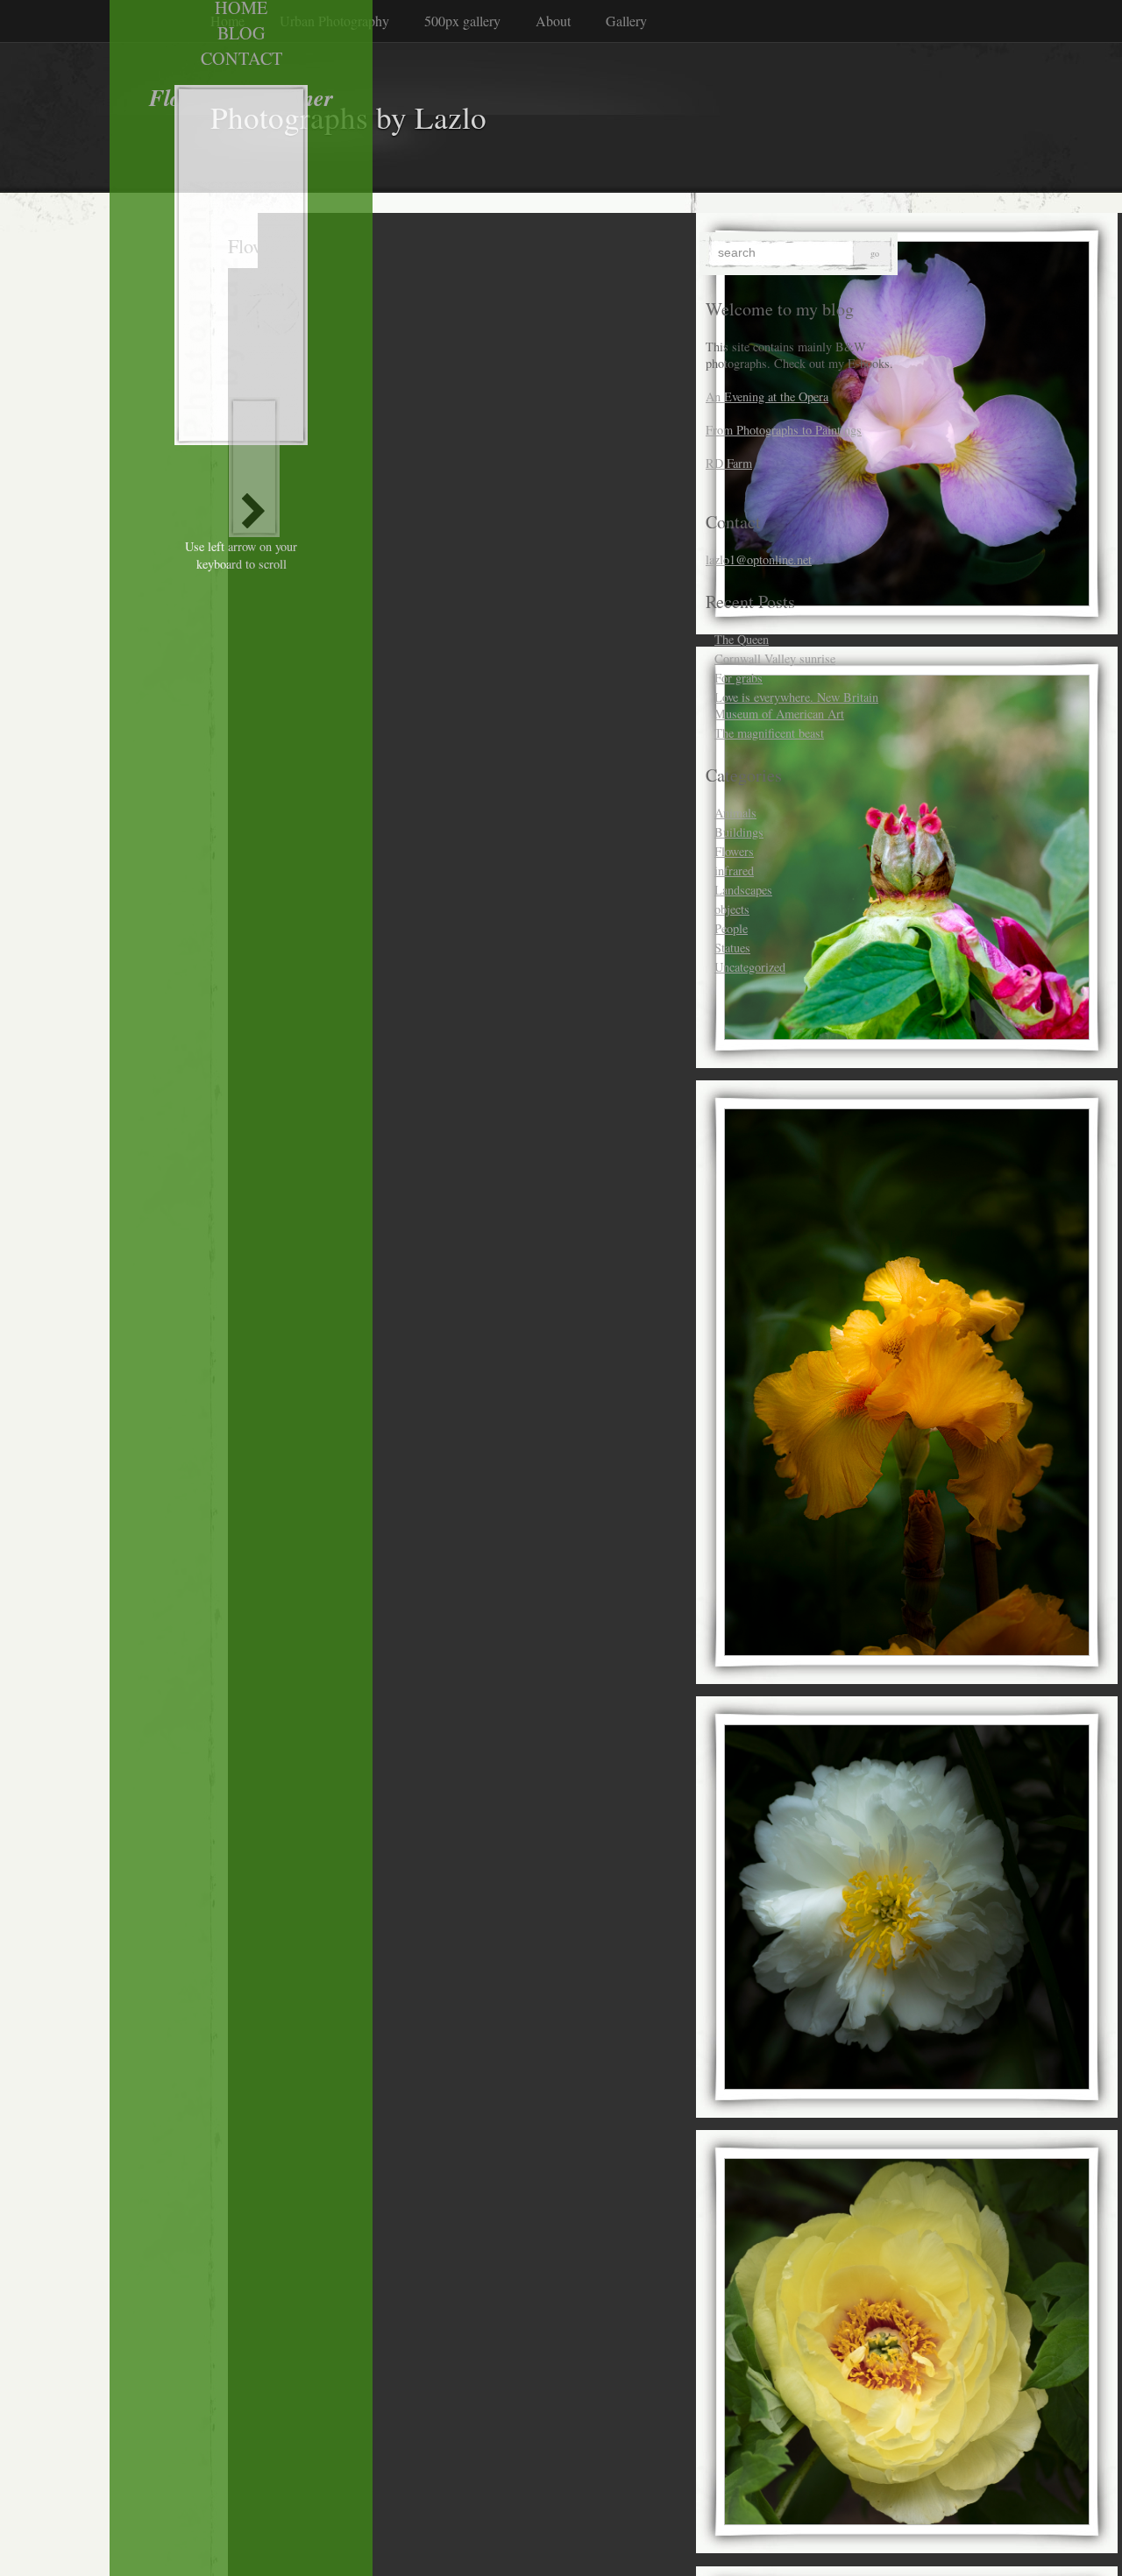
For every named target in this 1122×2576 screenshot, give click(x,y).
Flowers (734, 851)
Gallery (626, 21)
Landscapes (743, 890)
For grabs (739, 678)
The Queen (742, 639)
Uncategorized (750, 967)
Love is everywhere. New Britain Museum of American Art (796, 705)
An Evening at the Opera (767, 396)
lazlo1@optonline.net (759, 559)
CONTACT (241, 58)
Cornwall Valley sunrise (775, 658)
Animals (735, 813)
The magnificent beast (769, 733)
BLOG (241, 33)
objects (732, 909)
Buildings (739, 832)
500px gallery (462, 21)
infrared (734, 870)
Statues (732, 948)
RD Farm (729, 463)
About (553, 21)
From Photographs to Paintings (784, 430)
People (731, 928)
